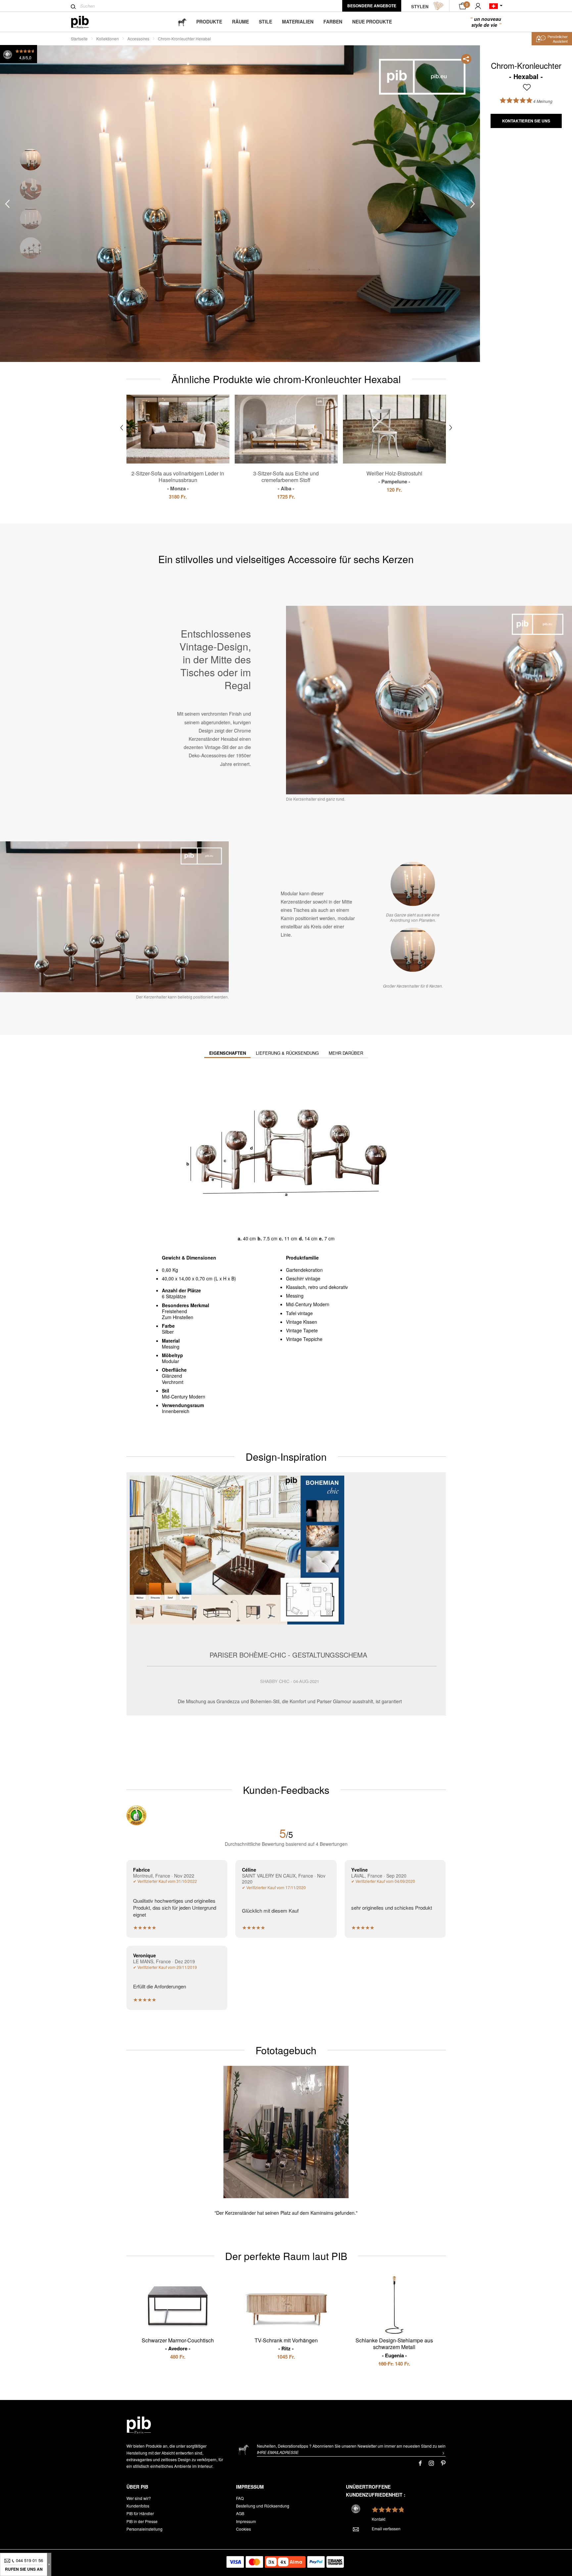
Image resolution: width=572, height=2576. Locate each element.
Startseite (79, 39)
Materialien (298, 22)
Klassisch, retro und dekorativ (317, 1287)
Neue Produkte (372, 22)
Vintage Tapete (302, 1330)
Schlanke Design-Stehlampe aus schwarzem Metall (394, 2348)
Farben (333, 22)
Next (473, 204)
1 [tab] (31, 160)
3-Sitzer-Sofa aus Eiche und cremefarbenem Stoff (286, 481)
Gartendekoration (304, 1270)
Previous (7, 204)
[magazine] (182, 22)
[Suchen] (73, 7)
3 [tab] (31, 219)
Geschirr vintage (303, 1278)
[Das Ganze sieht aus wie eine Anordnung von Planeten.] (413, 884)
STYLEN (420, 6)
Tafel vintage (299, 1313)
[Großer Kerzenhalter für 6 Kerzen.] (413, 950)
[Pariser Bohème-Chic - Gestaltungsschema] (286, 1594)
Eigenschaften (228, 1053)
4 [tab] (31, 248)
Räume (240, 22)
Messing (295, 1296)
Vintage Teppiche (304, 1339)
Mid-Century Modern (308, 1304)
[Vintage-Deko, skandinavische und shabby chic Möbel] (85, 22)
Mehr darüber (346, 1053)
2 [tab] (31, 189)
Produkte (209, 22)
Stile (265, 22)
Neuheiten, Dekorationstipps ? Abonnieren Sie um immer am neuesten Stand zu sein (351, 2446)
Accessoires (138, 39)
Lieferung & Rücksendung (287, 1053)
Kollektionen (108, 39)
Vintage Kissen (302, 1322)
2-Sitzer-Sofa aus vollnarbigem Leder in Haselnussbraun (178, 481)
